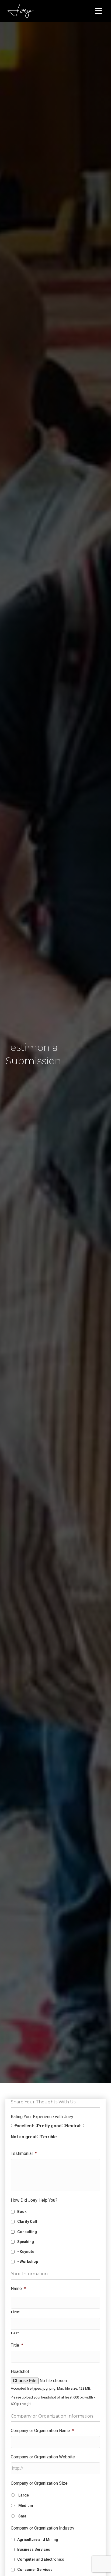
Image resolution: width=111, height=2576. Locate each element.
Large (24, 2495)
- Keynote (26, 2252)
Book (22, 2212)
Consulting (27, 2232)
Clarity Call (27, 2222)
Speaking (26, 2242)
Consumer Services (35, 2570)
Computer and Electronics (41, 2559)
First (15, 2312)
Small (23, 2516)
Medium (26, 2506)
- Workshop (28, 2262)
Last (15, 2333)
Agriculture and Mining (38, 2539)
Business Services (34, 2549)
